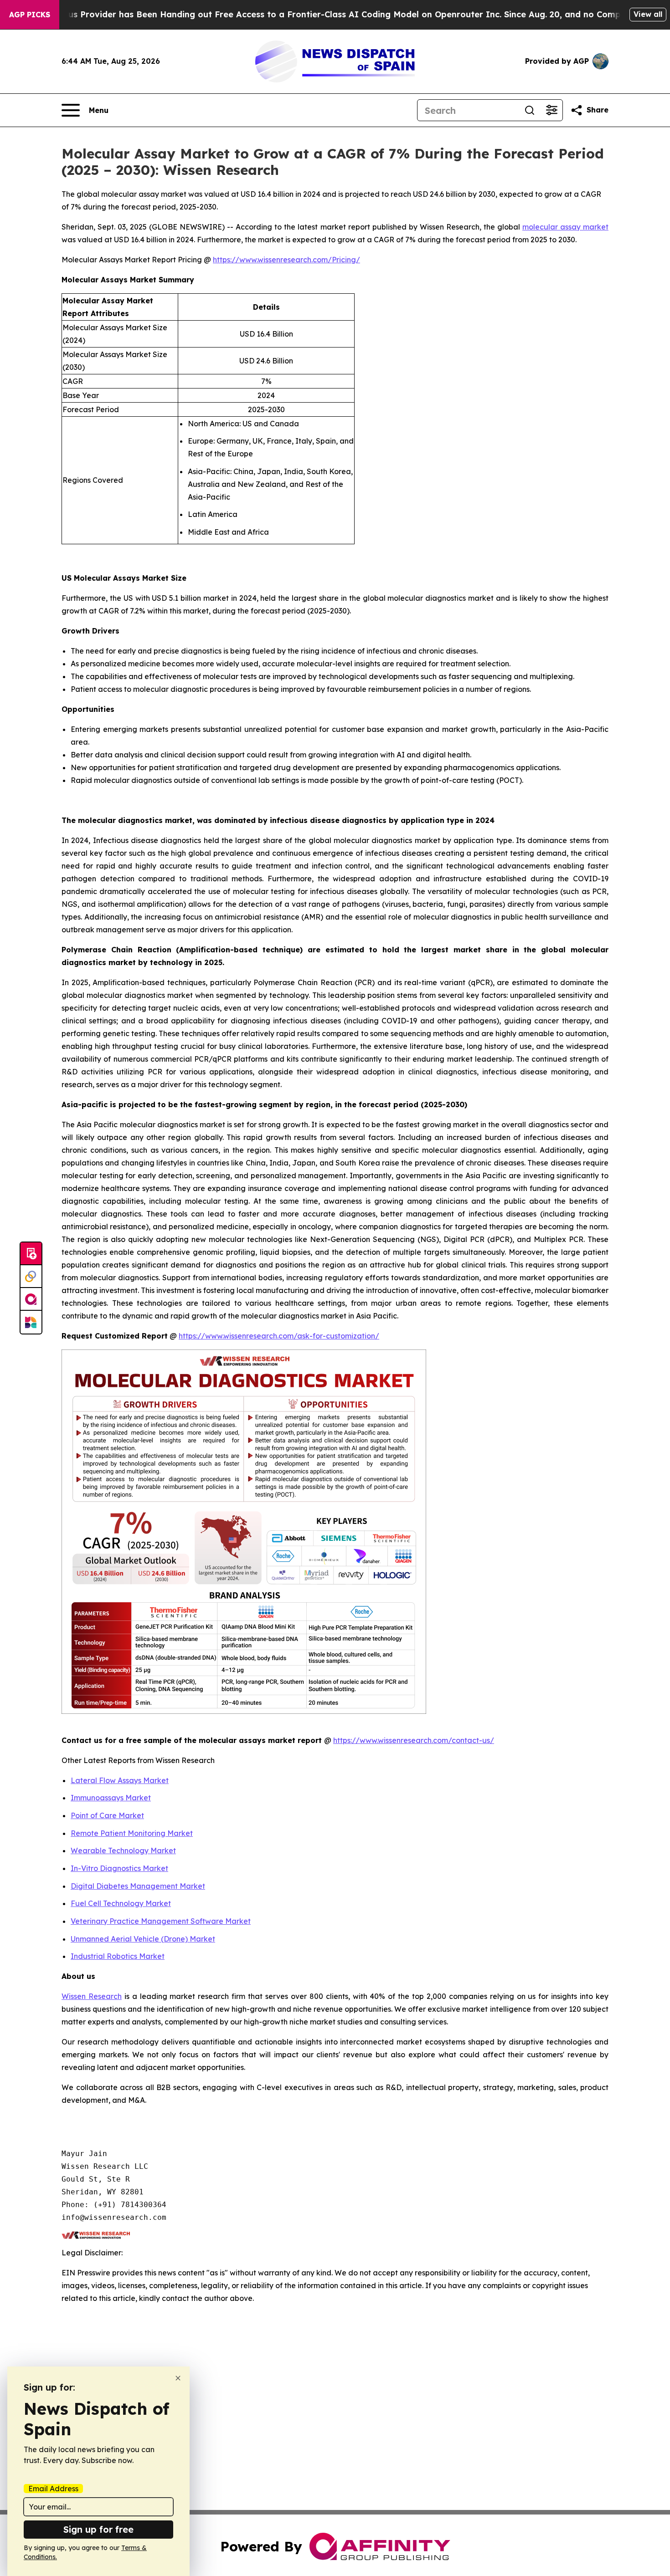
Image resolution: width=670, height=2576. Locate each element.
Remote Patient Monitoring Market (132, 1833)
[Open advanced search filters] (551, 110)
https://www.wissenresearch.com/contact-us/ (414, 1740)
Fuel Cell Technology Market (121, 1903)
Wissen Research (92, 1996)
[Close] (178, 2378)
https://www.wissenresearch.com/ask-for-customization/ (279, 1336)
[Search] (530, 110)
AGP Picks (30, 15)
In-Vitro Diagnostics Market (119, 1868)
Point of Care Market (107, 1815)
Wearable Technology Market (123, 1850)
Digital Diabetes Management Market (138, 1886)
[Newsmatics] (31, 1322)
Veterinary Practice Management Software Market (161, 1921)
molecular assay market (565, 227)
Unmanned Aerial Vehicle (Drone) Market (143, 1939)
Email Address (53, 2489)
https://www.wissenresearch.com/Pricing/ (286, 260)
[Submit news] (31, 1254)
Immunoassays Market (111, 1798)
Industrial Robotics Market (118, 1956)
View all (648, 14)
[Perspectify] (31, 1277)
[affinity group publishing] (31, 1299)
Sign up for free (98, 2529)
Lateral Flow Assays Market (120, 1780)
